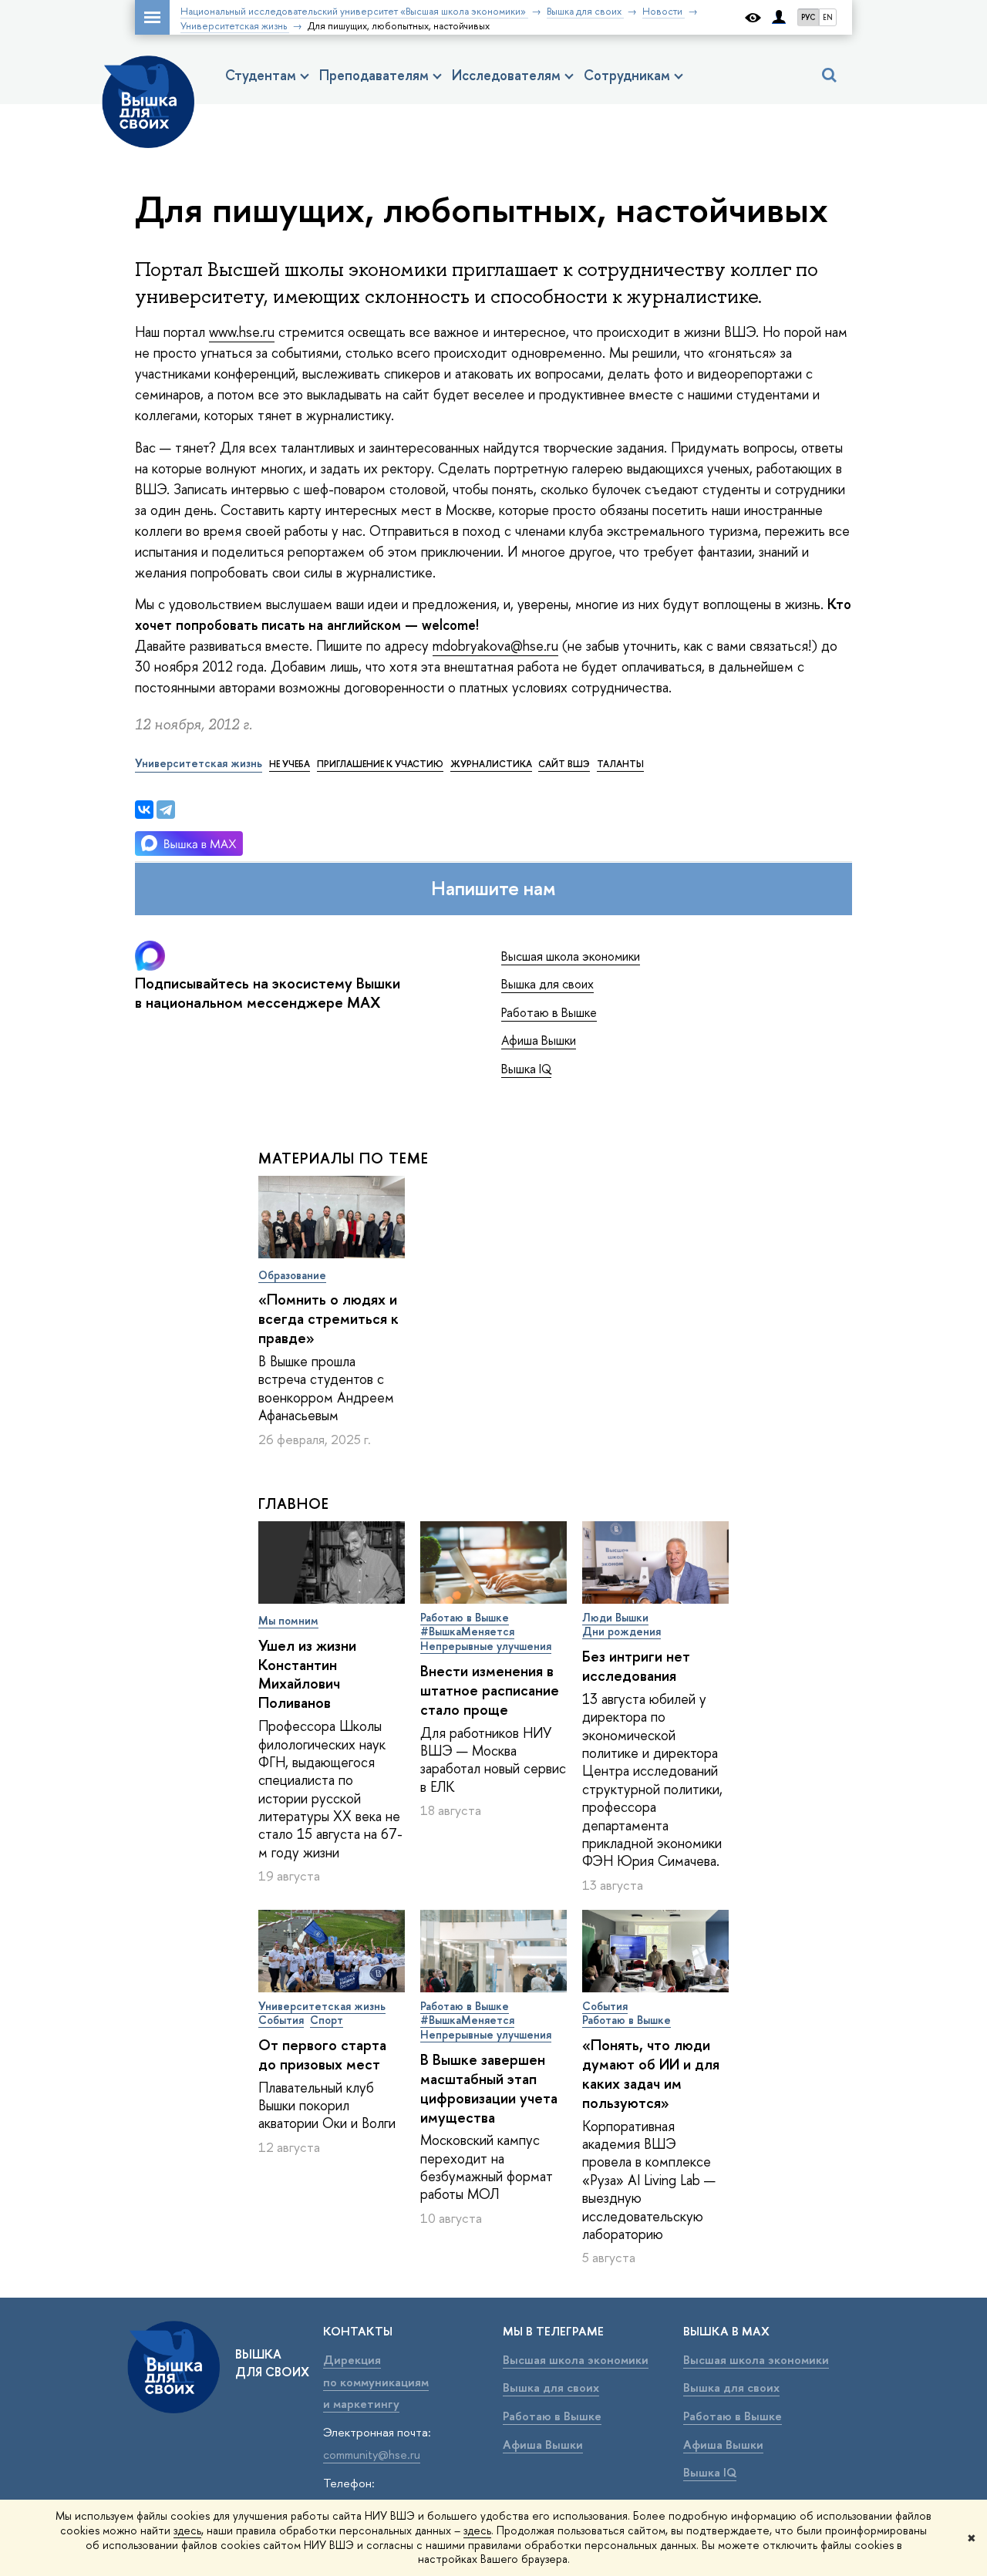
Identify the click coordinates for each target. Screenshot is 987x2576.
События (281, 2020)
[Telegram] (166, 810)
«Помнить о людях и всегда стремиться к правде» (328, 1318)
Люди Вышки (615, 1617)
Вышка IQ (526, 1069)
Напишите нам (493, 888)
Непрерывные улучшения (486, 1646)
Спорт (327, 2020)
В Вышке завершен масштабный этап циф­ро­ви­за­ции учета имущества (489, 2088)
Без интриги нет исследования (636, 1666)
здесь (187, 2530)
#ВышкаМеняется (467, 1631)
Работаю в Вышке (549, 1012)
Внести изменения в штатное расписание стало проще (490, 1690)
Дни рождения (622, 1631)
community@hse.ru (372, 2455)
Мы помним (288, 1620)
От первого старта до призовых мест (322, 2054)
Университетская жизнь (322, 2006)
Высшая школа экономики (571, 956)
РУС (808, 17)
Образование (292, 1275)
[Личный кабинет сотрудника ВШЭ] (779, 17)
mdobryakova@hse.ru (495, 646)
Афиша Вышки (539, 1040)
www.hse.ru (242, 332)
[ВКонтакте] (144, 810)
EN (828, 17)
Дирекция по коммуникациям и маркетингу (376, 2382)
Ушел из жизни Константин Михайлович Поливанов (307, 1674)
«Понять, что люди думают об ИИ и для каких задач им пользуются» (651, 2074)
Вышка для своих (547, 984)
